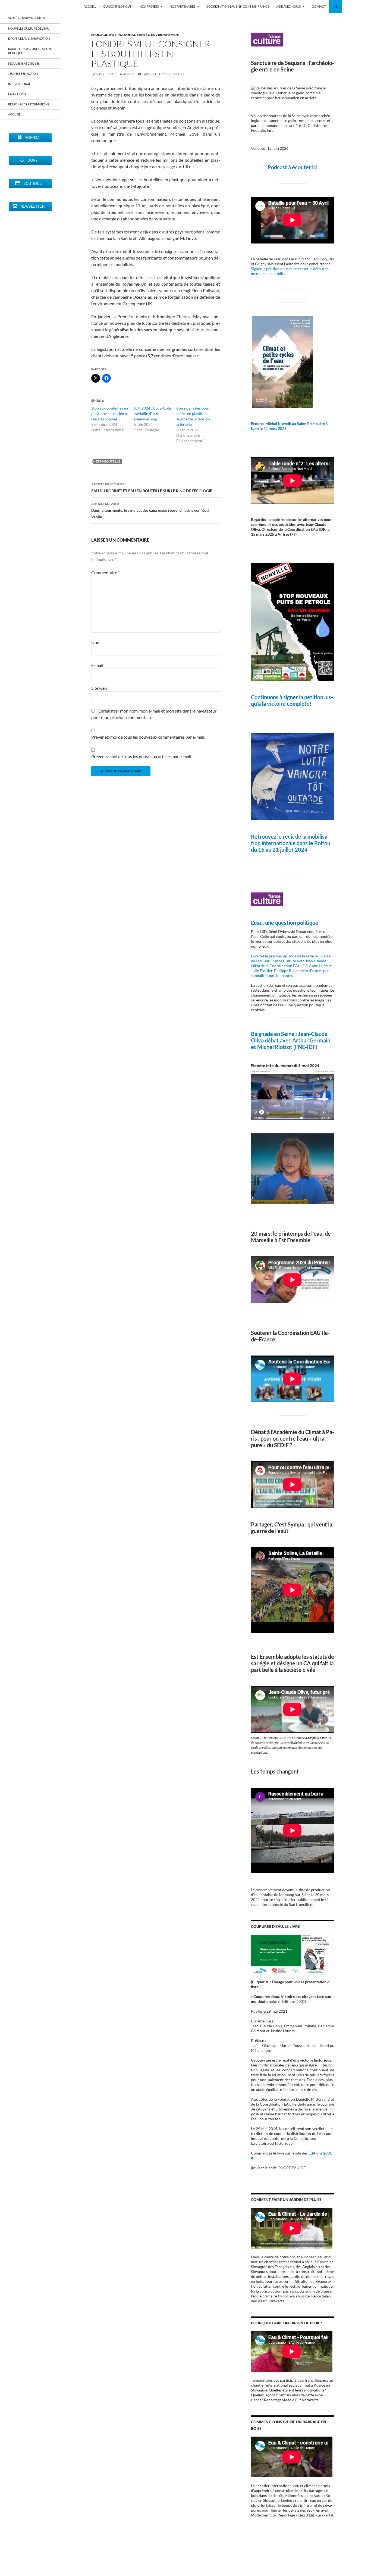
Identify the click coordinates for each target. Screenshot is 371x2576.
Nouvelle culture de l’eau (29, 28)
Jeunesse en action (23, 74)
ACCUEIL (90, 6)
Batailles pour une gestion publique (29, 51)
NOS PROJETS (149, 6)
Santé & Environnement (158, 35)
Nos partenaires (183, 6)
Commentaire (105, 572)
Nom (96, 642)
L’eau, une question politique (285, 923)
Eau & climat (18, 94)
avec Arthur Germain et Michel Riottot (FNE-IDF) (291, 1044)
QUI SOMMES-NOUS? (118, 6)
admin (129, 74)
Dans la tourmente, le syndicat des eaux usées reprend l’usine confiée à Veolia (150, 510)
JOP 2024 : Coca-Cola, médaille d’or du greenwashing (153, 413)
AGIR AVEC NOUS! (289, 6)
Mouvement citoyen (24, 63)
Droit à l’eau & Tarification (29, 38)
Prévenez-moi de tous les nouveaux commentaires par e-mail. (148, 737)
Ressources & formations (29, 104)
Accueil (14, 114)
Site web (99, 688)
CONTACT (319, 6)
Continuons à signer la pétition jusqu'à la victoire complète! (292, 700)
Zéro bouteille (108, 461)
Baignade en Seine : (274, 1034)
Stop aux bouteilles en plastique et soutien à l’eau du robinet (110, 413)
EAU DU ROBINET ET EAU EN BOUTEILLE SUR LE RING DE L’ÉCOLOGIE (152, 488)
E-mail (97, 665)
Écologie (100, 35)
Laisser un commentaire (164, 74)
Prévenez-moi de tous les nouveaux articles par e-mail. (142, 756)
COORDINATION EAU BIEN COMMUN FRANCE (238, 6)
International (122, 35)
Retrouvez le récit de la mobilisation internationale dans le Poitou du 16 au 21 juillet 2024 (291, 843)
